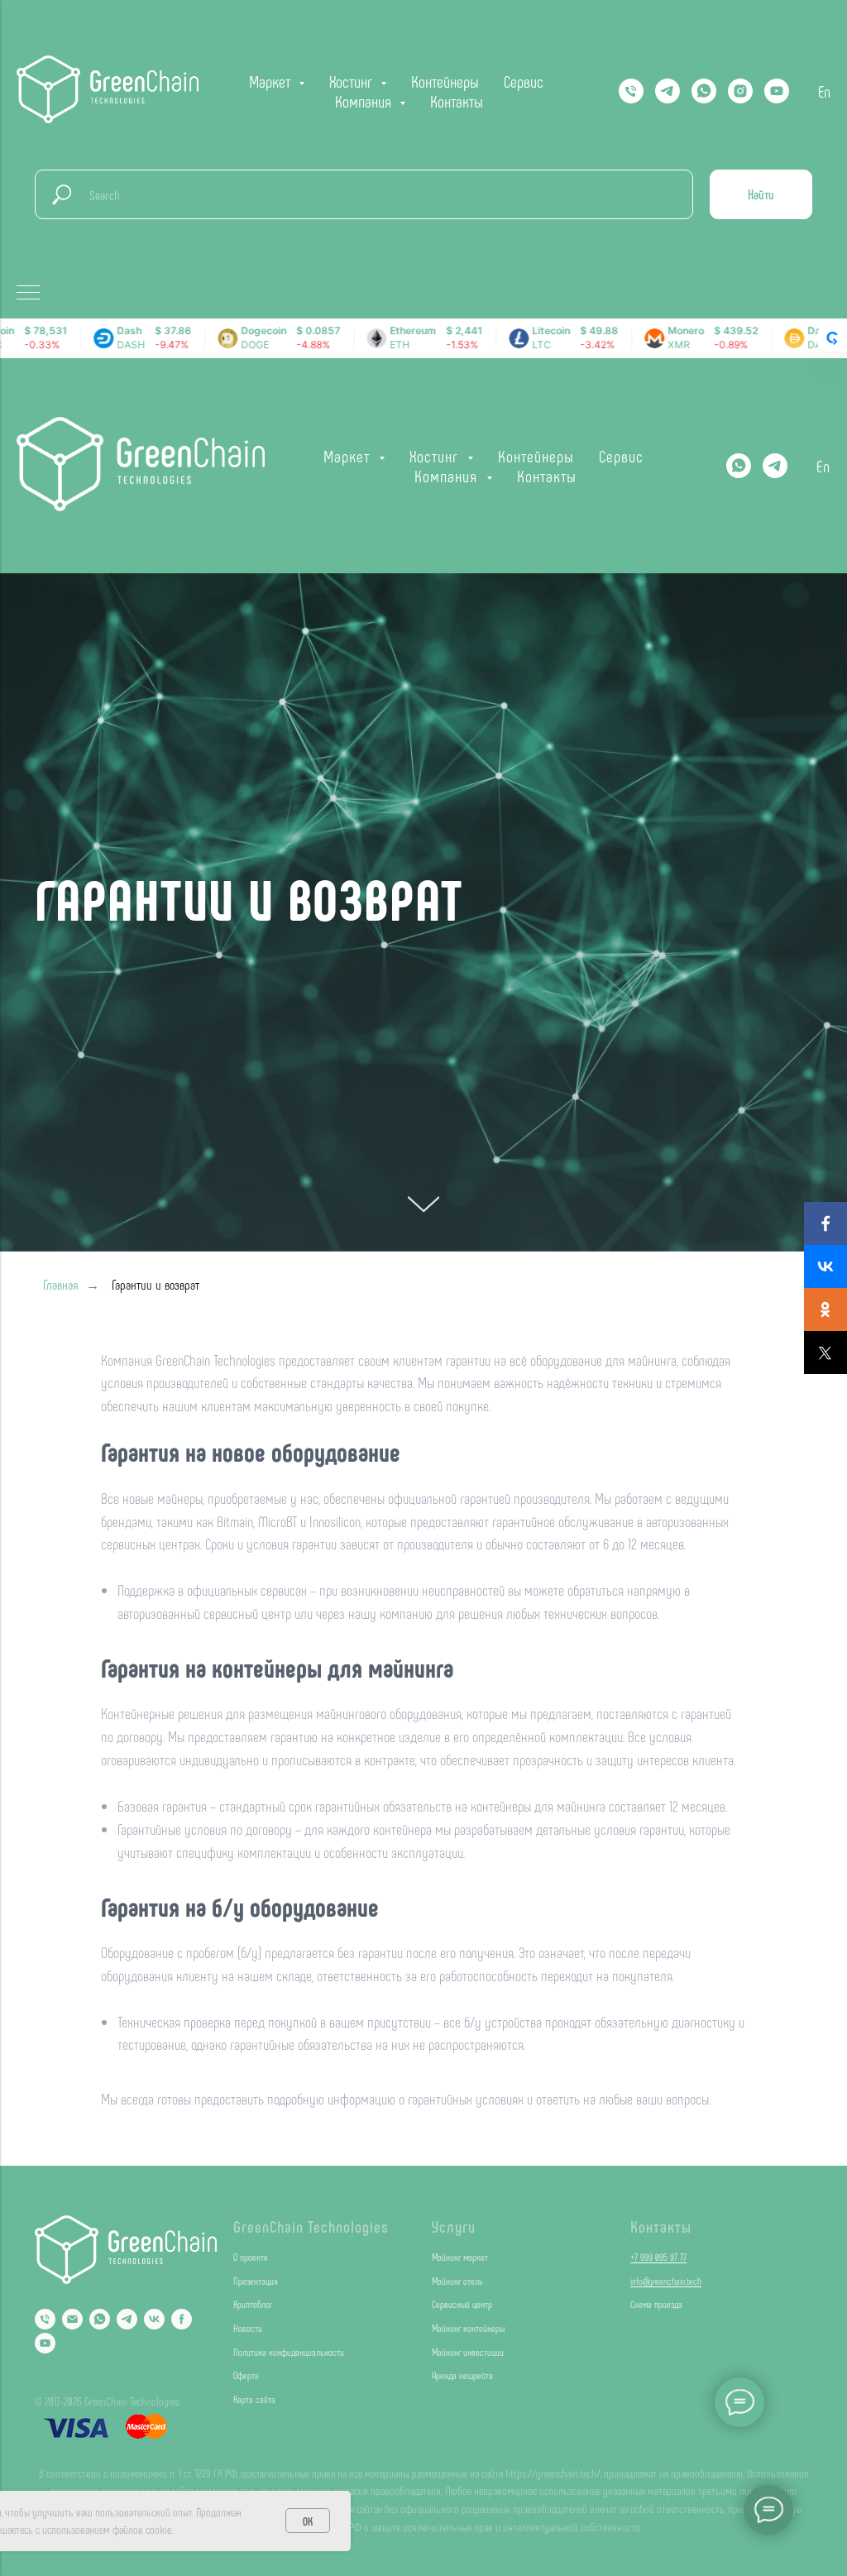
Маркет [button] (272, 81)
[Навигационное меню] (28, 294)
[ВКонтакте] (825, 1266)
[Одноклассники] (825, 1310)
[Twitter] (825, 1353)
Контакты (457, 101)
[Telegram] (668, 91)
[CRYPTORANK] (832, 338)
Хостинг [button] (353, 81)
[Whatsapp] (704, 91)
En (824, 91)
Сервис (524, 81)
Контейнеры (445, 81)
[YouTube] (777, 91)
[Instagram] (740, 91)
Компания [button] (365, 101)
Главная (61, 2151)
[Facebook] (825, 1223)
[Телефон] (631, 91)
